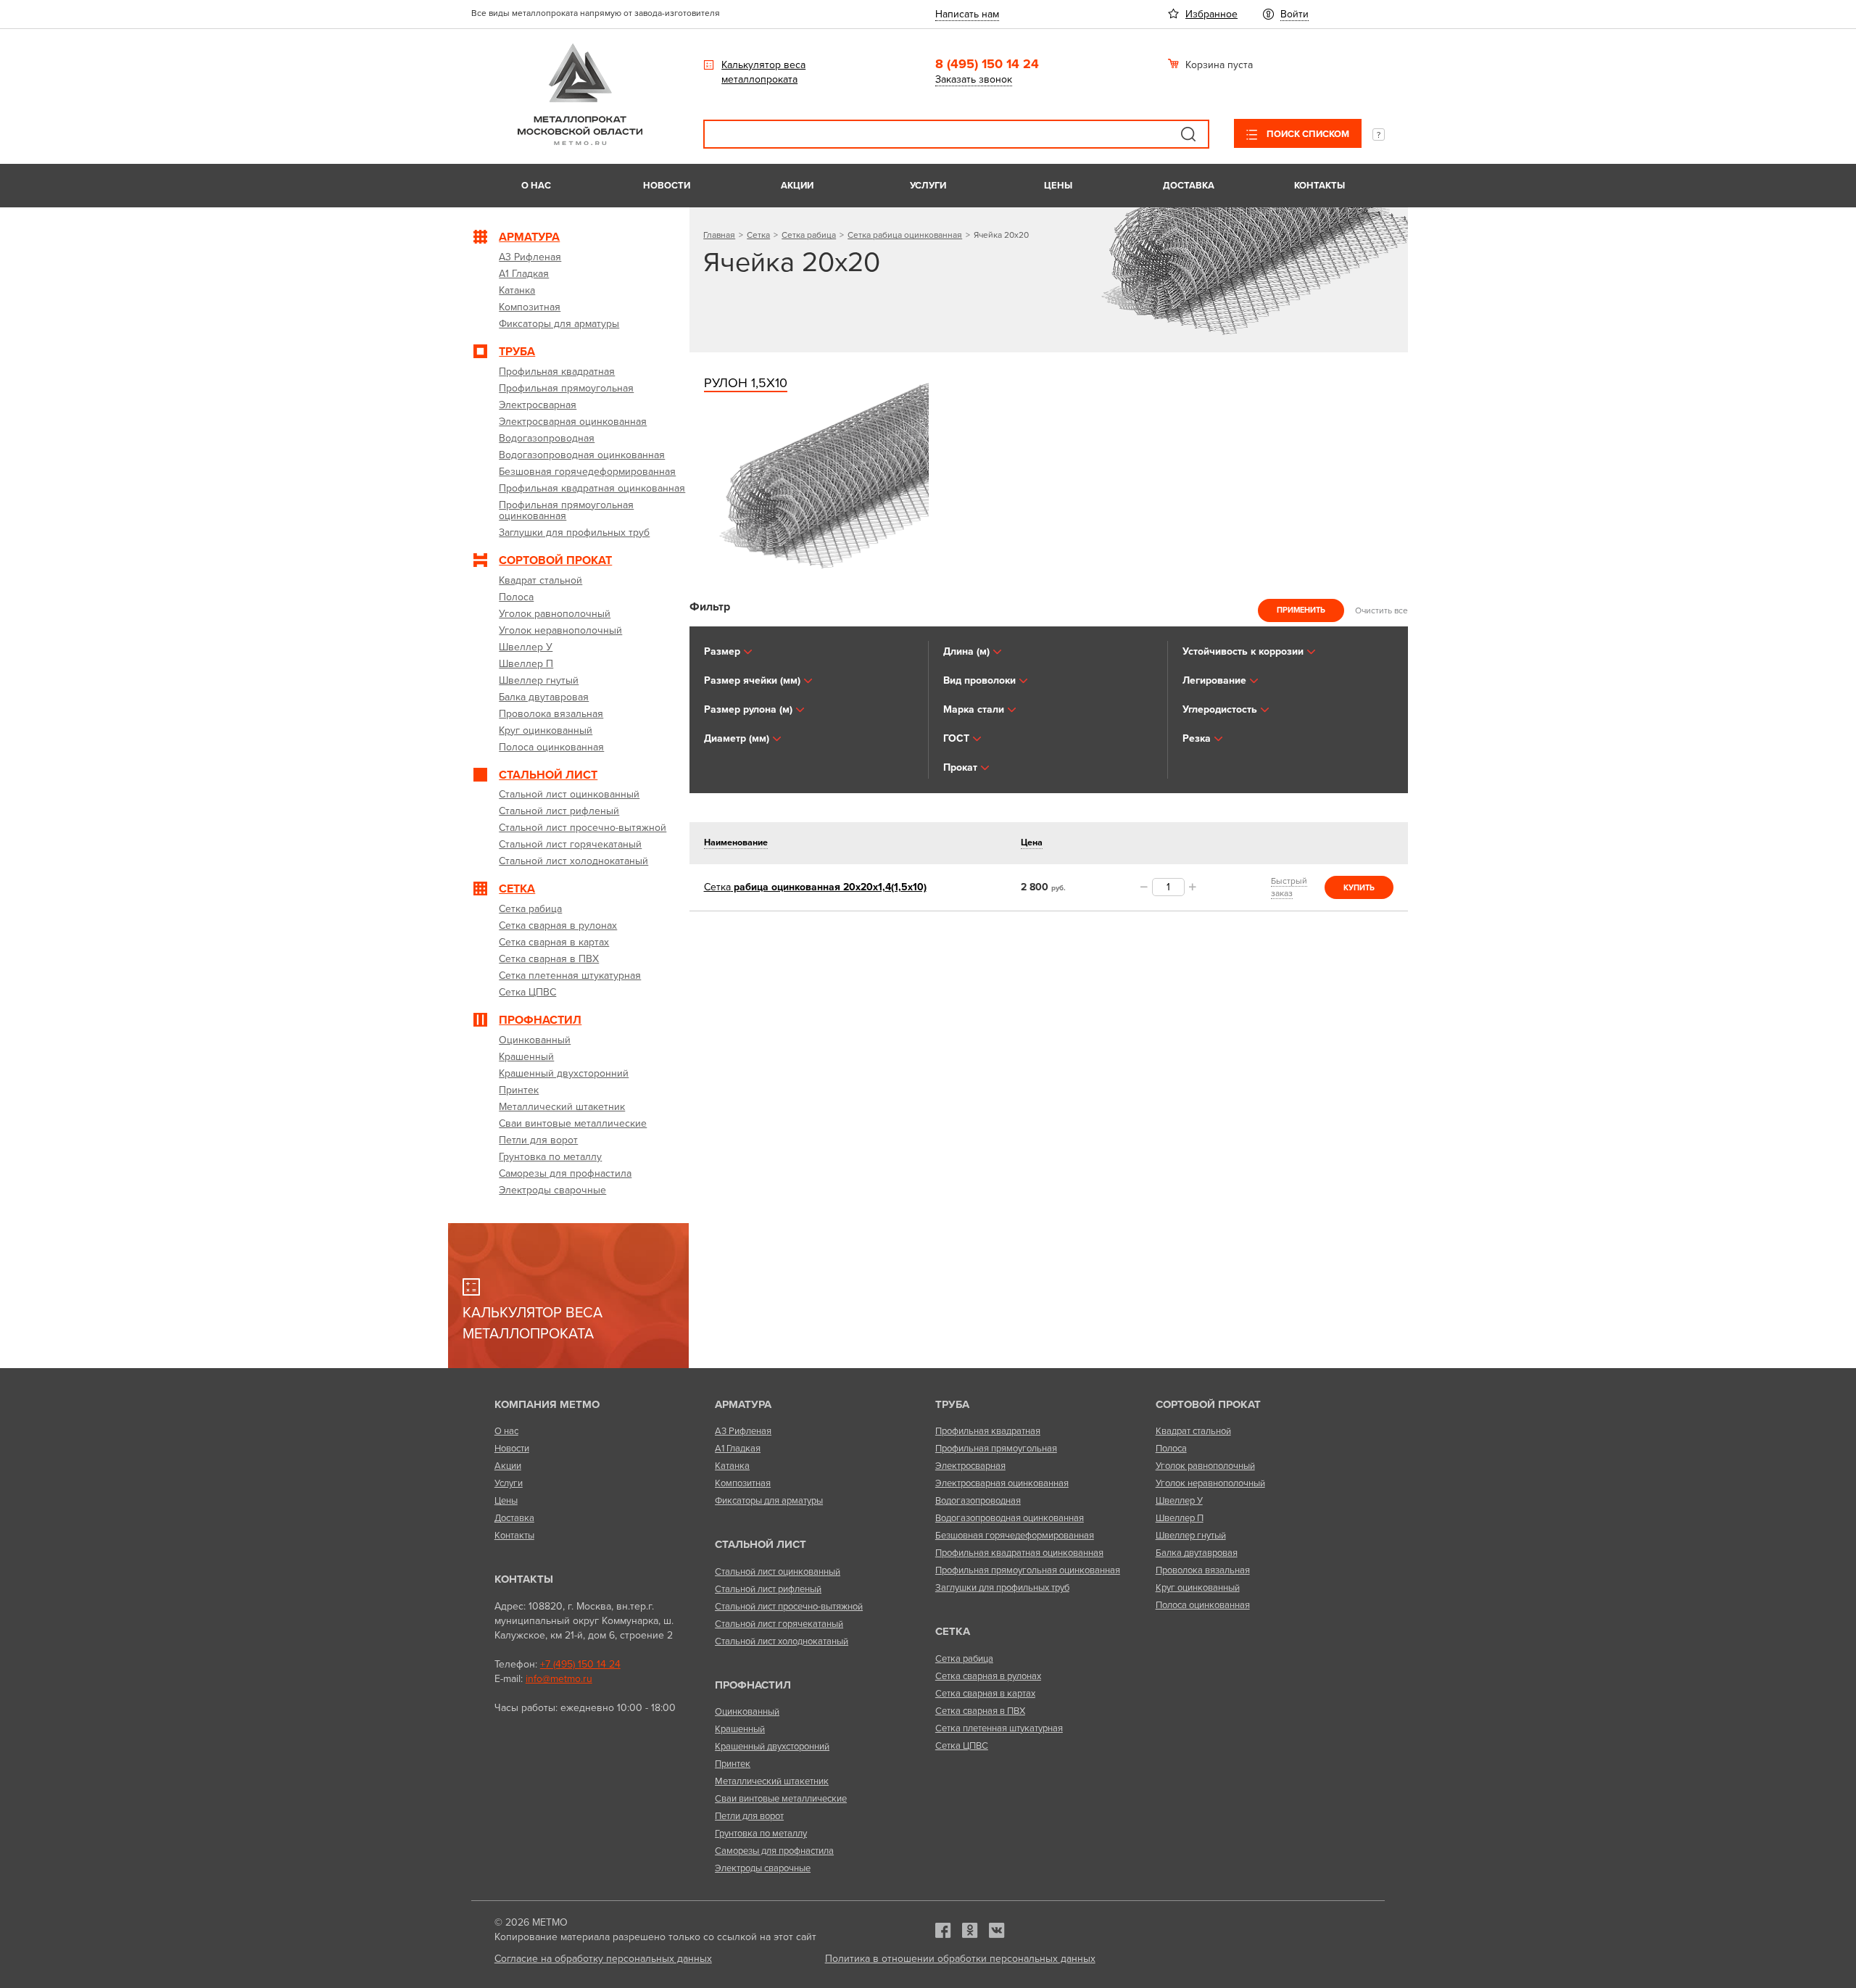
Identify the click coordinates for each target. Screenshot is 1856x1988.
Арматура (743, 1404)
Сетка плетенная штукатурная (999, 1728)
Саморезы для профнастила (774, 1851)
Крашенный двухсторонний (772, 1747)
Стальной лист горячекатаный (779, 1624)
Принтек (733, 1764)
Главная (719, 235)
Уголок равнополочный (1205, 1466)
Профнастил (753, 1685)
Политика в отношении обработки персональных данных (960, 1959)
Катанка (732, 1466)
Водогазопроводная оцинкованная (1010, 1518)
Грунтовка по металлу (761, 1834)
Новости (667, 186)
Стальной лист (761, 1544)
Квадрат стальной (1193, 1431)
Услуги (928, 186)
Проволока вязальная (1203, 1570)
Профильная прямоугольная (996, 1449)
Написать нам (967, 14)
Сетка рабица (809, 235)
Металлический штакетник (772, 1781)
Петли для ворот (749, 1816)
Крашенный (740, 1729)
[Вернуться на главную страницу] (580, 142)
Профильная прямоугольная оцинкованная (1028, 1570)
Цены (1058, 186)
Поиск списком (1307, 134)
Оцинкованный (747, 1712)
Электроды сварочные (763, 1868)
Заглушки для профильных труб (1002, 1588)
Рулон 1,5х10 (746, 383)
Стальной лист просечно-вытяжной (789, 1607)
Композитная (743, 1483)
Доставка (1189, 186)
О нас (536, 186)
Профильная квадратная (988, 1431)
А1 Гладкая (738, 1449)
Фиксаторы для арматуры (769, 1501)
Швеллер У (1179, 1501)
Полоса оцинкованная (1203, 1605)
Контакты (1319, 186)
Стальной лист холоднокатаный (782, 1641)
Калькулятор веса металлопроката (763, 72)
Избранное (1211, 14)
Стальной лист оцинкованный (778, 1572)
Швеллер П (1180, 1518)
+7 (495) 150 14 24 (580, 1664)
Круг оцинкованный (1198, 1588)
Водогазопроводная (978, 1501)
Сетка (758, 235)
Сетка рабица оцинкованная (905, 235)
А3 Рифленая (743, 1431)
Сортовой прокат (1208, 1404)
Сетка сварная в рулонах (988, 1676)
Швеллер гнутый (1191, 1536)
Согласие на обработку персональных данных (603, 1959)
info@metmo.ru (559, 1679)
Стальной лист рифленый (768, 1589)
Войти (1294, 14)
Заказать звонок (974, 79)
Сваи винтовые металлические (781, 1799)
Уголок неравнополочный (1210, 1483)
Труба (952, 1404)
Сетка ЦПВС (962, 1746)
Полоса (1171, 1449)
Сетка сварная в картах (985, 1694)
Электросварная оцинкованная (1002, 1483)
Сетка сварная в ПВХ (980, 1711)
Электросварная (970, 1466)
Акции (797, 186)
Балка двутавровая (1197, 1553)
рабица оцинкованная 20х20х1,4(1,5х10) (815, 887)
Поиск (1188, 134)
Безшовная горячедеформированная (1015, 1536)
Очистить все (1381, 610)
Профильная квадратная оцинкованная (1019, 1553)
